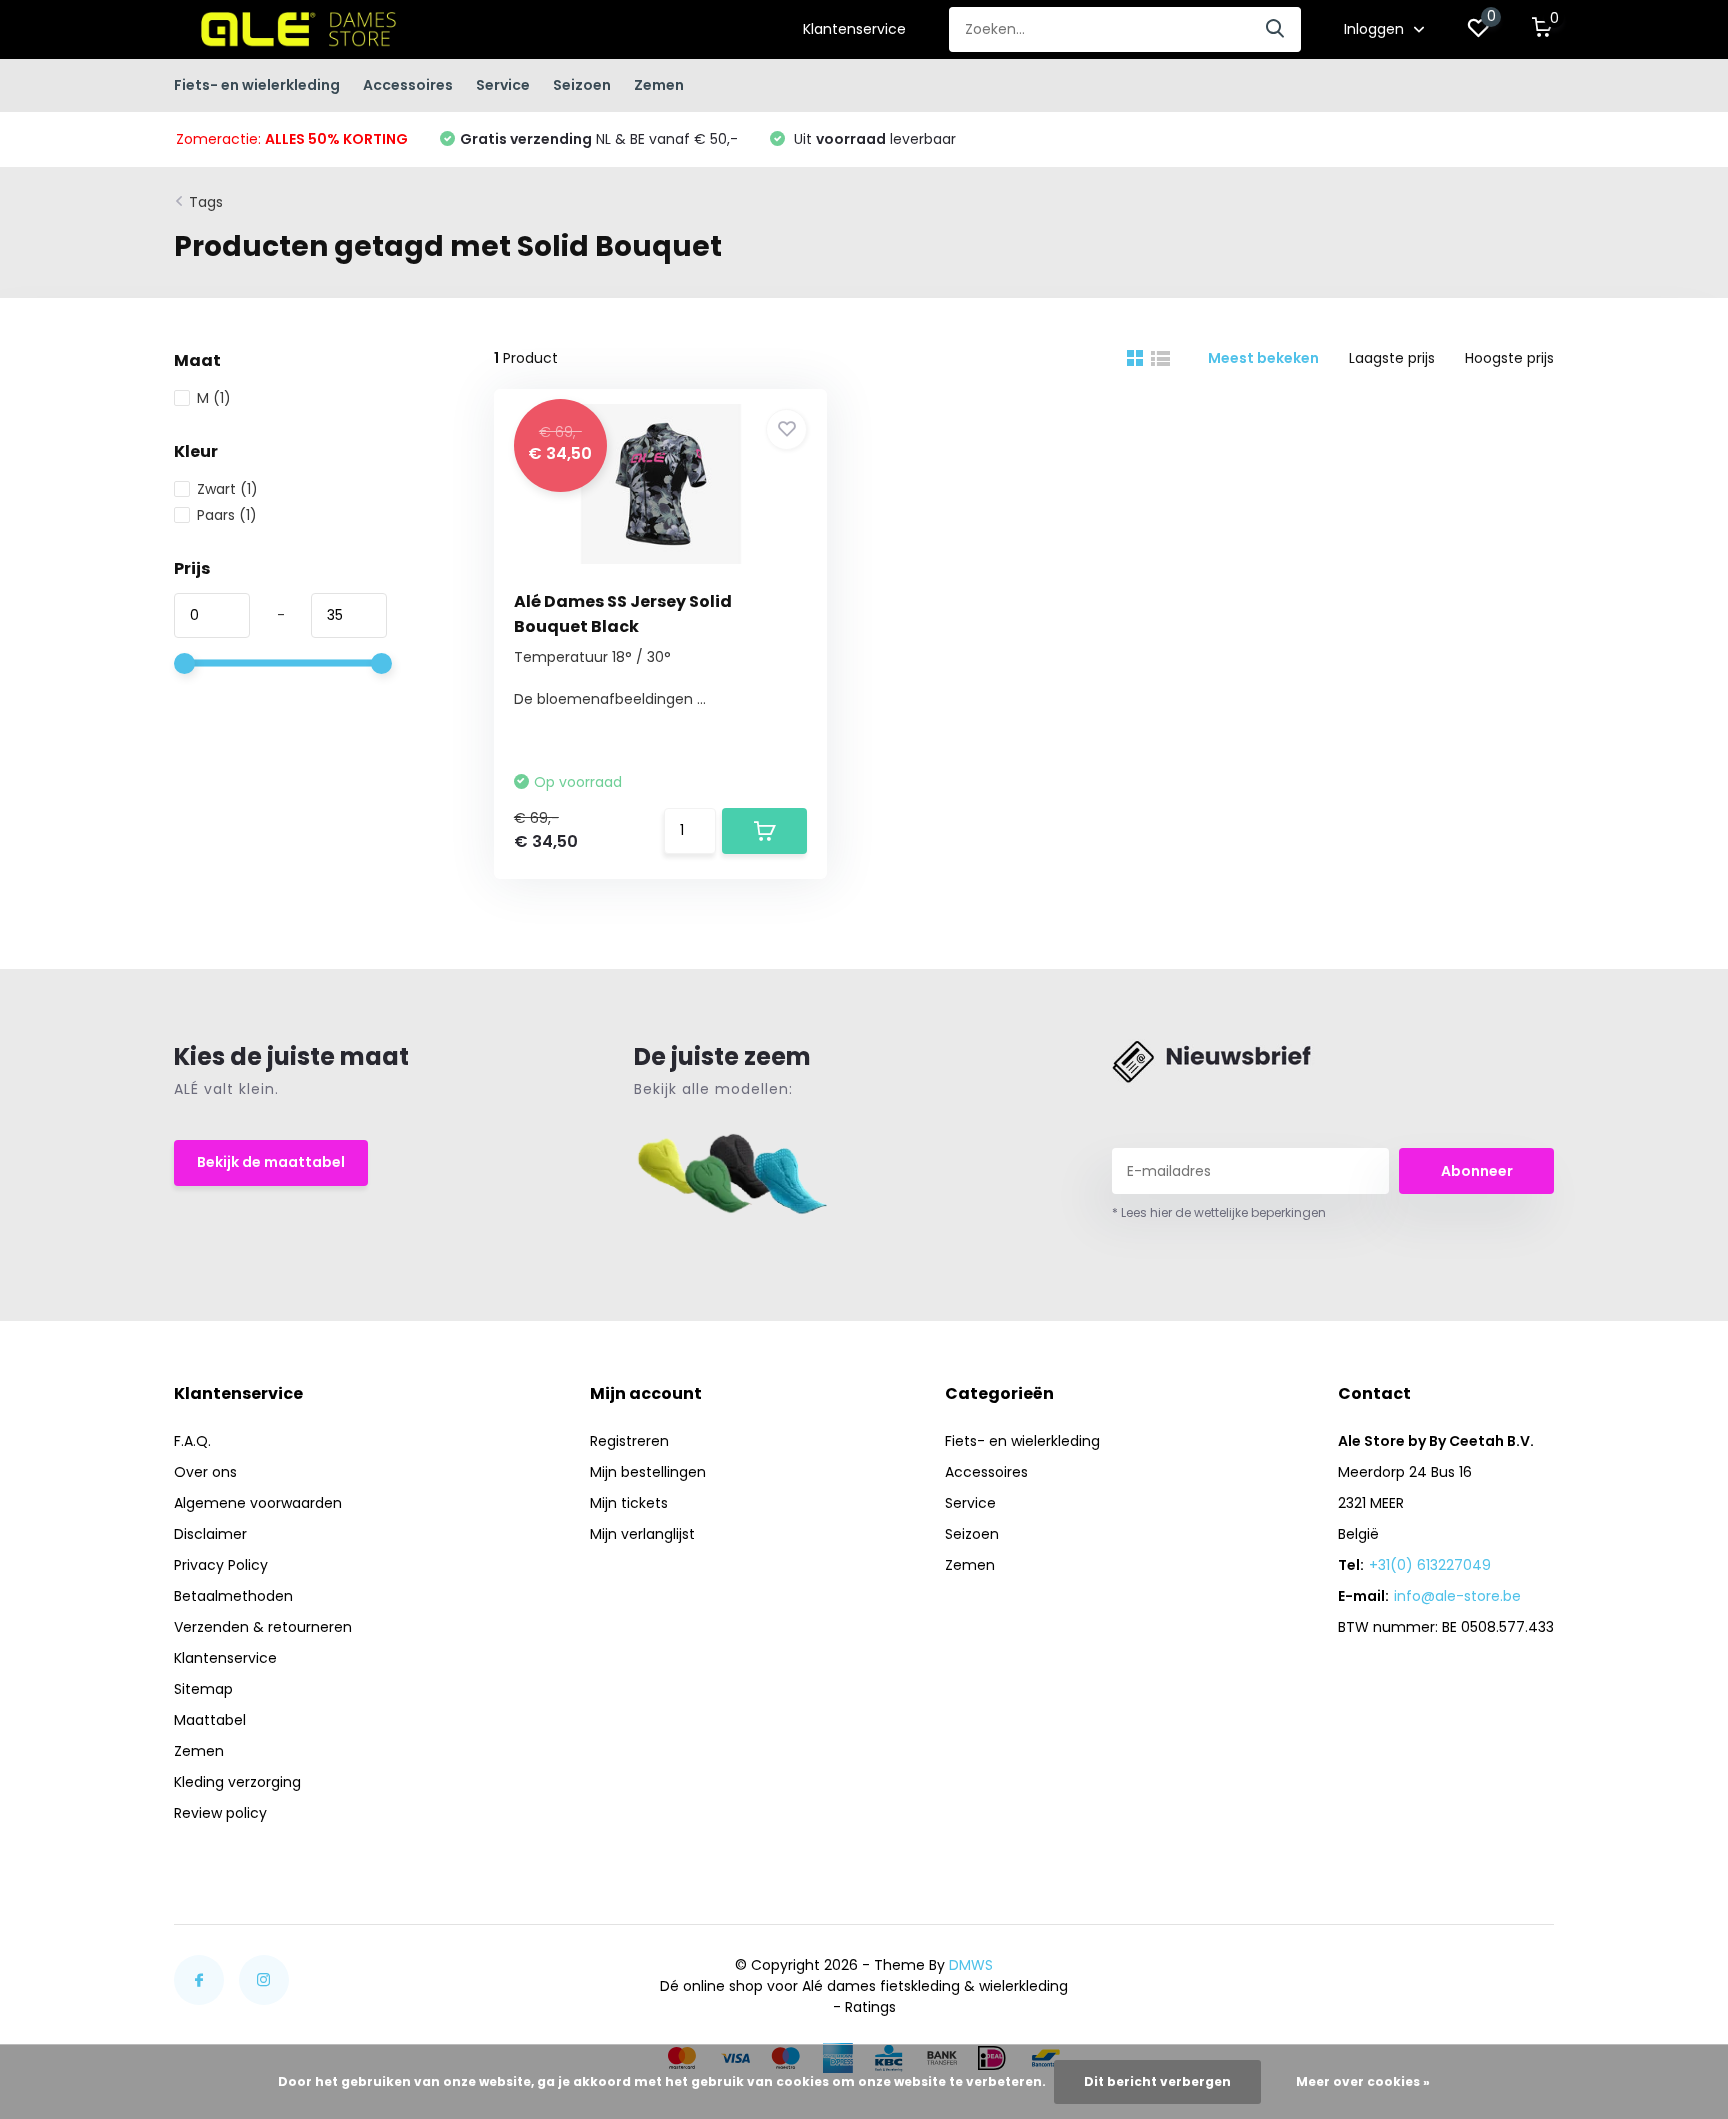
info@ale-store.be (1457, 1596)
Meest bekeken (1263, 358)
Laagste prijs (1392, 358)
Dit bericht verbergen (1157, 2081)
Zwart (227, 489)
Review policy (220, 1813)
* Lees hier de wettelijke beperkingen (1219, 1212)
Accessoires (408, 85)
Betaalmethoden (233, 1596)
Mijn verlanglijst (642, 1534)
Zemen (659, 85)
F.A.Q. (192, 1441)
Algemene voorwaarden (258, 1503)
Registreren (629, 1441)
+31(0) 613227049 (1430, 1565)
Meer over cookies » (1363, 2081)
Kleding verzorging (237, 1782)
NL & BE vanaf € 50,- (599, 139)
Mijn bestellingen (648, 1472)
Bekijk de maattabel (271, 1162)
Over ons (205, 1472)
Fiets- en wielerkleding (257, 85)
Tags (206, 202)
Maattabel (210, 1720)
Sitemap (203, 1689)
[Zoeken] (1276, 29)
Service (503, 85)
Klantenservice (854, 29)
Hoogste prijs (1509, 358)
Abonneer (1477, 1171)
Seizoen (582, 85)
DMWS (971, 1965)
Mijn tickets (629, 1503)
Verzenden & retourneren (263, 1627)
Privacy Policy (221, 1565)
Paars (227, 515)
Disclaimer (210, 1534)
